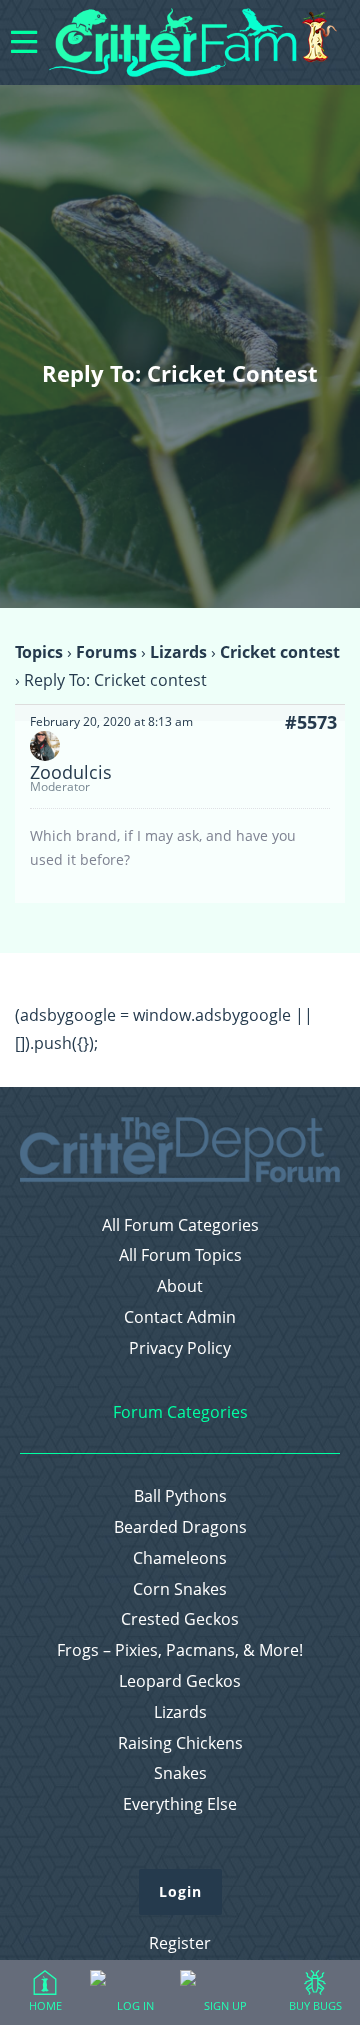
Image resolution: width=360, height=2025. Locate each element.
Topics (39, 652)
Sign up (225, 2005)
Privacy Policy (180, 1348)
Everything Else (180, 1804)
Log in (135, 2005)
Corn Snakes (180, 1589)
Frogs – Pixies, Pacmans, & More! (180, 1650)
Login (180, 1891)
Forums (106, 652)
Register (180, 1943)
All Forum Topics (180, 1255)
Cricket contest (280, 652)
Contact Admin (180, 1317)
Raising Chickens (180, 1743)
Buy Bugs (315, 2005)
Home (45, 2005)
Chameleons (180, 1558)
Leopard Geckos (180, 1681)
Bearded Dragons (180, 1527)
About (180, 1286)
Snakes (180, 1773)
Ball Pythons (180, 1496)
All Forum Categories (180, 1225)
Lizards (178, 652)
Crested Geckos (180, 1619)
